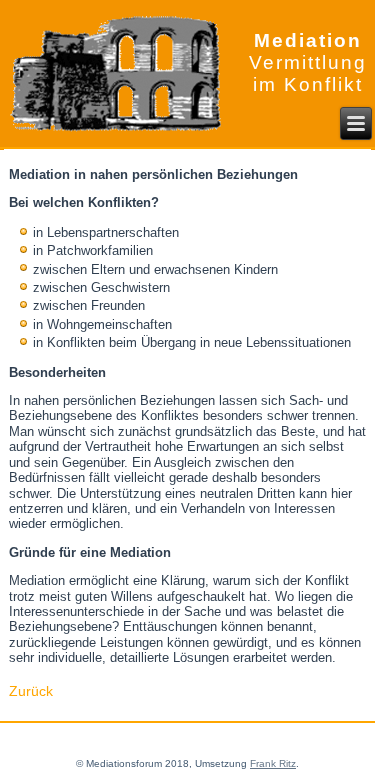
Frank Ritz (273, 763)
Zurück (31, 691)
